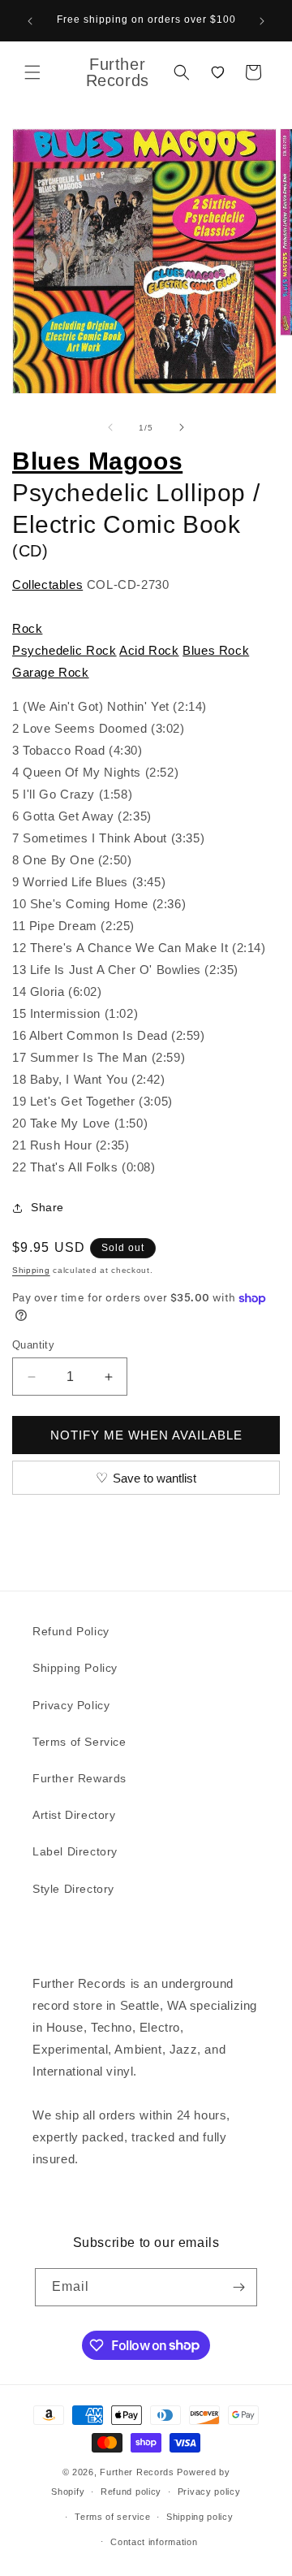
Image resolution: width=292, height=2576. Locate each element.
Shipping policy (200, 2517)
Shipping (31, 1270)
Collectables (47, 584)
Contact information (154, 2542)
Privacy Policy (71, 1705)
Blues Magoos (97, 461)
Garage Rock (51, 672)
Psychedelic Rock (64, 650)
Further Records (137, 2472)
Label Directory (75, 1851)
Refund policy (131, 2492)
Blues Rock (216, 650)
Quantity (33, 1345)
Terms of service (112, 2517)
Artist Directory (74, 1815)
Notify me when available (146, 1435)
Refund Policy (71, 1631)
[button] (32, 72)
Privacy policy (209, 2492)
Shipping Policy (75, 1668)
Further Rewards (79, 1778)
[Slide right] (182, 427)
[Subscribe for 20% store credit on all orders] (238, 2287)
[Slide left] (110, 427)
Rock (27, 628)
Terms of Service (79, 1742)
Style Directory (73, 1889)
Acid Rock (149, 650)
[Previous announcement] (30, 21)
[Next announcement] (262, 21)
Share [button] (47, 1207)
